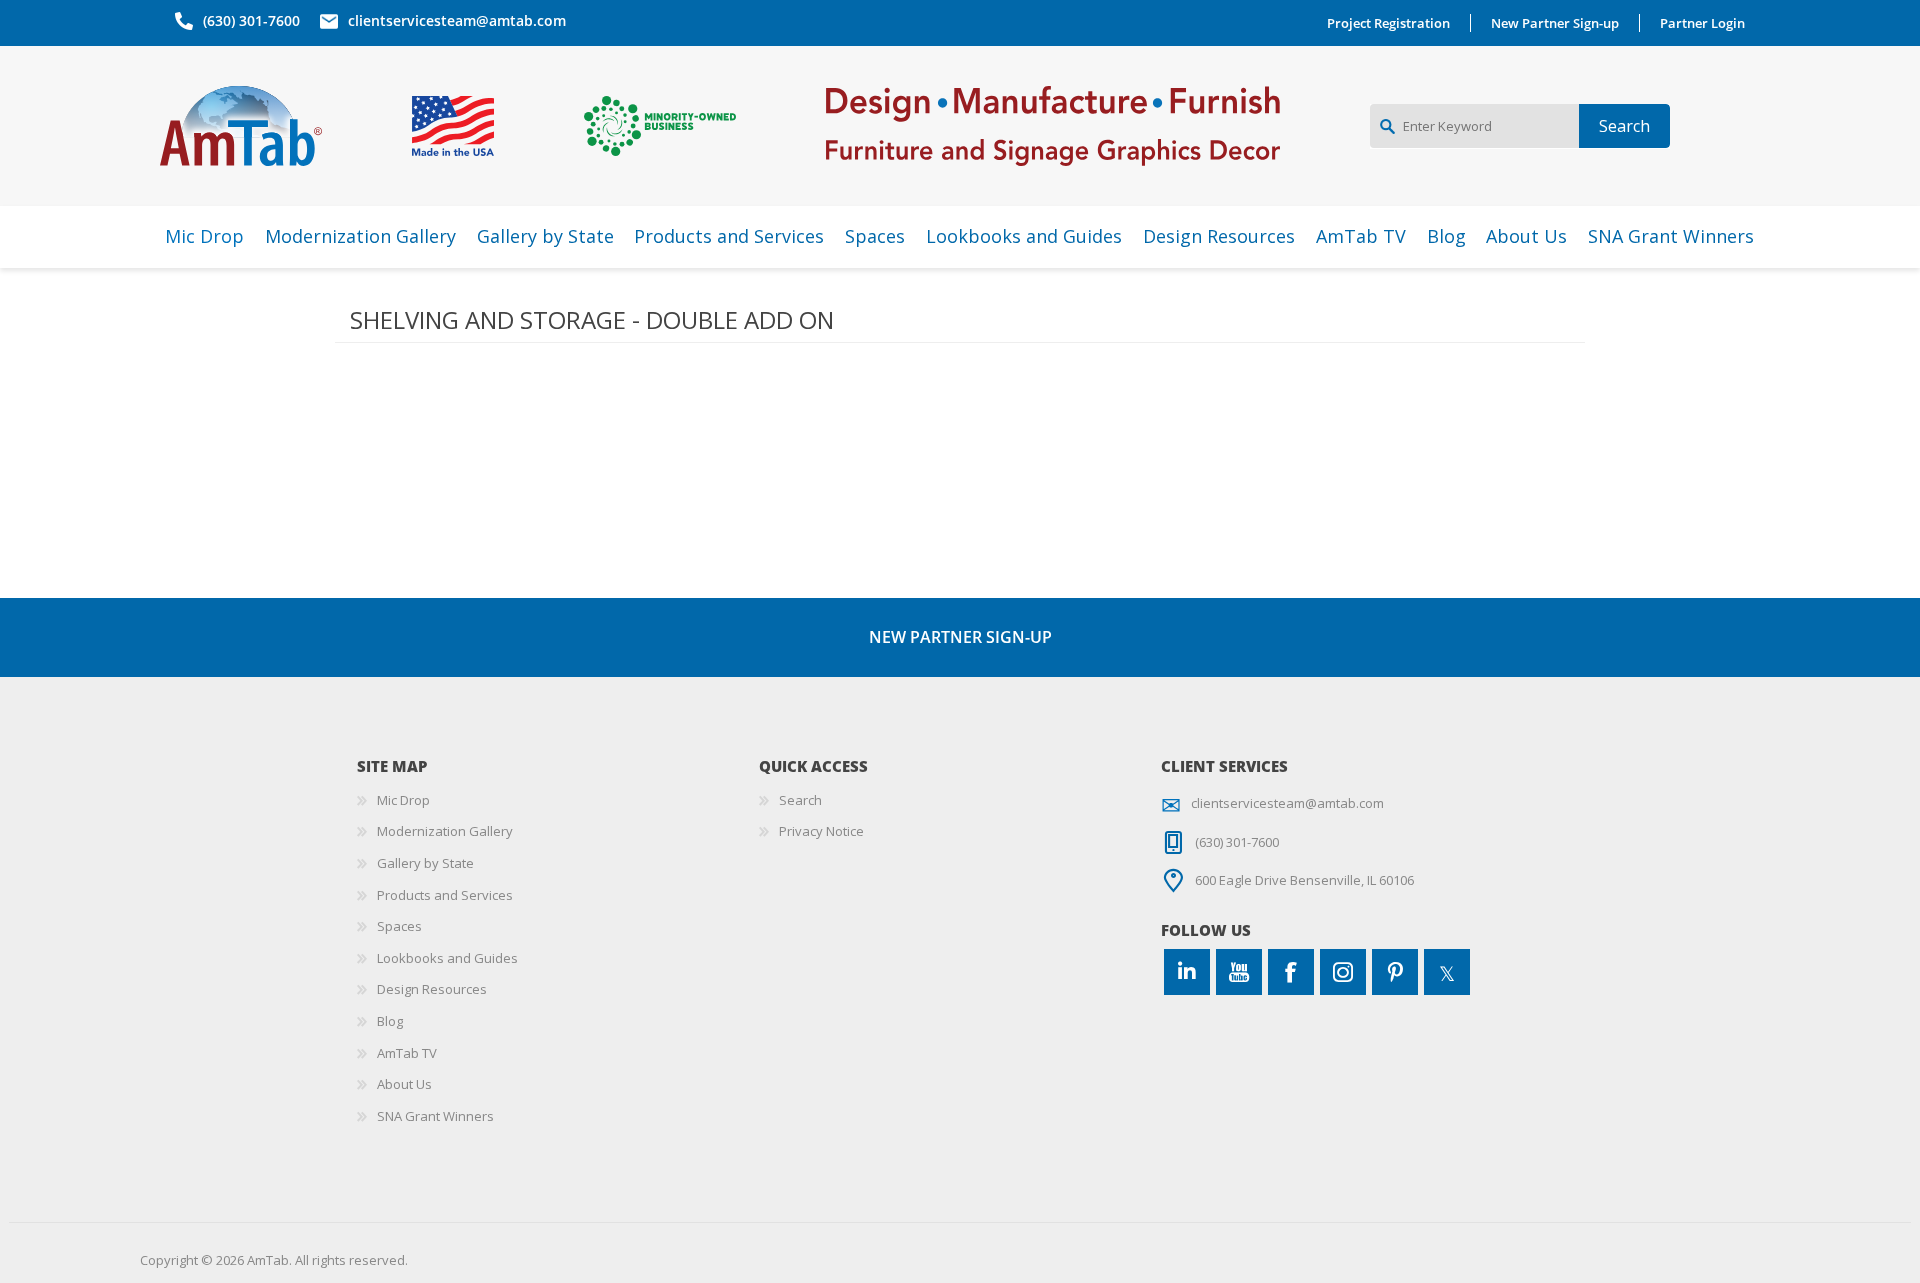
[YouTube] (1239, 972)
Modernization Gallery (445, 831)
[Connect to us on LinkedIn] (1187, 972)
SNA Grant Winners (435, 1116)
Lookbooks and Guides (447, 958)
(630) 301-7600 (251, 20)
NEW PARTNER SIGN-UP (960, 637)
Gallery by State (425, 863)
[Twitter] (1447, 972)
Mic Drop (403, 800)
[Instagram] (1343, 972)
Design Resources (432, 989)
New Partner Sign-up (1555, 23)
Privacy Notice (821, 831)
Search (800, 800)
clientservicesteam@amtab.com (457, 20)
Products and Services (445, 895)
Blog (390, 1021)
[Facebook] (1291, 972)
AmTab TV (407, 1053)
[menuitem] (558, 801)
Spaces (399, 926)
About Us (404, 1084)
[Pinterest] (1395, 972)
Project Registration (1388, 23)
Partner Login (1702, 23)
